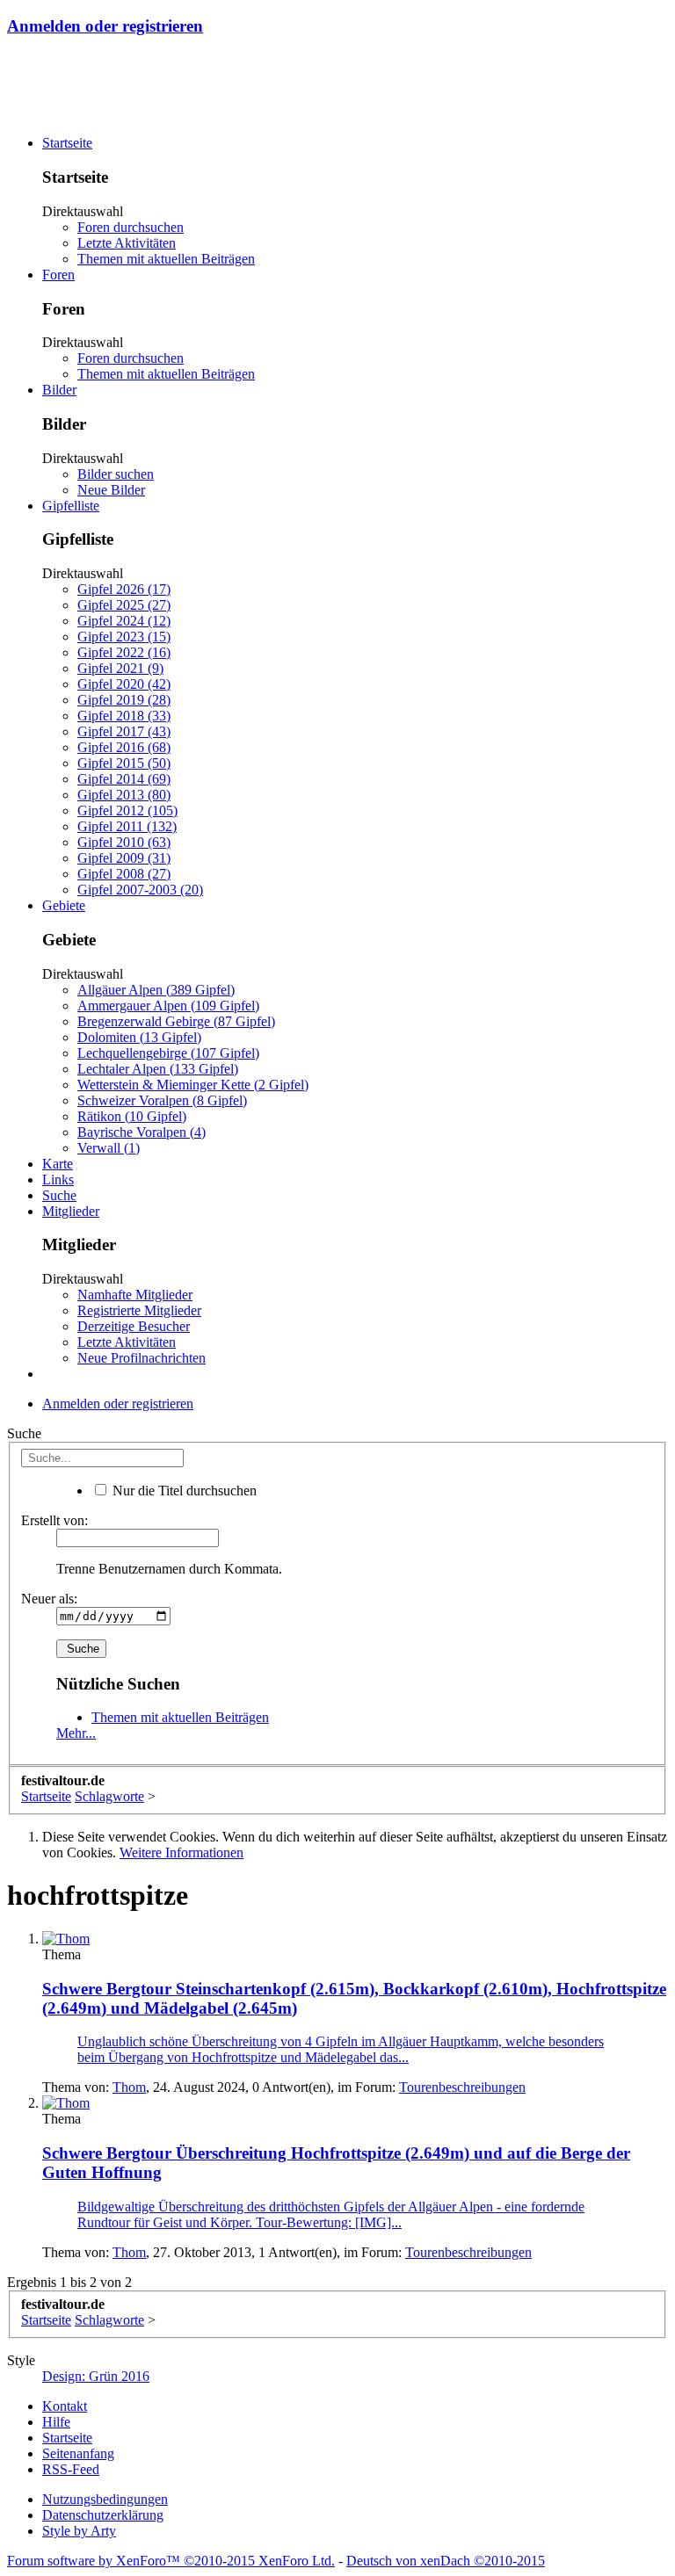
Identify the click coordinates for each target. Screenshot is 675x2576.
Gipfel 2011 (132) (127, 826)
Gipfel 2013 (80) (124, 795)
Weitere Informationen (181, 1852)
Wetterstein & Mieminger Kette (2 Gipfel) (193, 1085)
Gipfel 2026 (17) (124, 589)
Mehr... (76, 1733)
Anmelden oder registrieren (105, 26)
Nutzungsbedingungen (105, 2499)
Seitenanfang (78, 2453)
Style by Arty (79, 2531)
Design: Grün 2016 (96, 2376)
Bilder (59, 390)
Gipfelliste (71, 506)
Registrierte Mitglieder (139, 1310)
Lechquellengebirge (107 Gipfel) (168, 1053)
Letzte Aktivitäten (127, 243)
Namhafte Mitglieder (135, 1295)
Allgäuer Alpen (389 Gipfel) (156, 990)
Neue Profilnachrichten (142, 1358)
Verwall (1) (109, 1148)
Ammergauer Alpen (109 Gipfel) (168, 1006)
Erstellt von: (54, 1520)
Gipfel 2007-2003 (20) (140, 890)
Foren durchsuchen (131, 227)
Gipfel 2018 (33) (124, 716)
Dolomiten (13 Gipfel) (139, 1037)
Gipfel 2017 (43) (124, 731)
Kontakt (65, 2406)
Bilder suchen (116, 474)
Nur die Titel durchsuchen (183, 1491)
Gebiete (64, 905)
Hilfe (56, 2422)
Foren (58, 275)
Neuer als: (49, 1599)
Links (58, 1179)
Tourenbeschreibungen (462, 2087)
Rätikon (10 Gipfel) (132, 1116)
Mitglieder (71, 1211)
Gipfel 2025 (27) (124, 605)
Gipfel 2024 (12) (124, 621)
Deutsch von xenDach (446, 2561)
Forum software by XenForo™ (171, 2561)
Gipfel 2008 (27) (124, 874)
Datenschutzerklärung (103, 2515)
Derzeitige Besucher (134, 1326)
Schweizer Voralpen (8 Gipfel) (162, 1100)
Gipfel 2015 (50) (124, 763)
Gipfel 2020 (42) (124, 684)
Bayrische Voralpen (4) (142, 1132)
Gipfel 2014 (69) (124, 779)
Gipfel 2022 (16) (124, 652)
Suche (59, 1195)
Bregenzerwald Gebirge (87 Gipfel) (176, 1021)
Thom (129, 2087)
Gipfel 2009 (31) (124, 858)
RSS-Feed (71, 2469)
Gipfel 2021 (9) (120, 668)
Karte (58, 1164)
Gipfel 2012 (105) (127, 810)
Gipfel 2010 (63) (124, 842)
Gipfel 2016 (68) (124, 747)
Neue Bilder (111, 490)
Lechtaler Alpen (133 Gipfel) (158, 1069)
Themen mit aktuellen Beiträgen (166, 259)
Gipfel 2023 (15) (124, 637)
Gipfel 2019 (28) (124, 700)
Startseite (67, 143)
